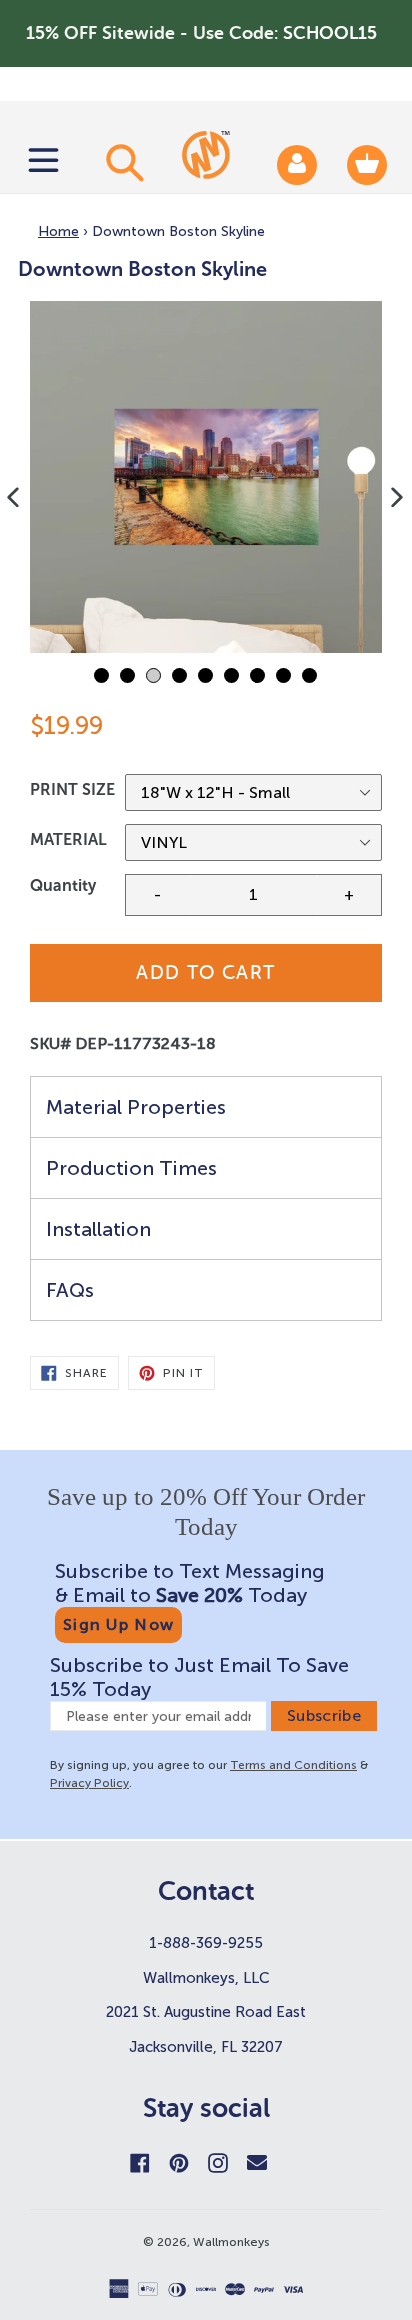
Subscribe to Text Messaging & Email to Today (190, 1583)
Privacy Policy (89, 1783)
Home (58, 231)
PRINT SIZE (72, 789)
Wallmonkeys (231, 2242)
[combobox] (122, 162)
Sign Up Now (118, 1624)
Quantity (63, 885)
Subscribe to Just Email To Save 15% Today (199, 1677)
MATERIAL (68, 839)
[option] (206, 477)
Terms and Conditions (293, 1765)
